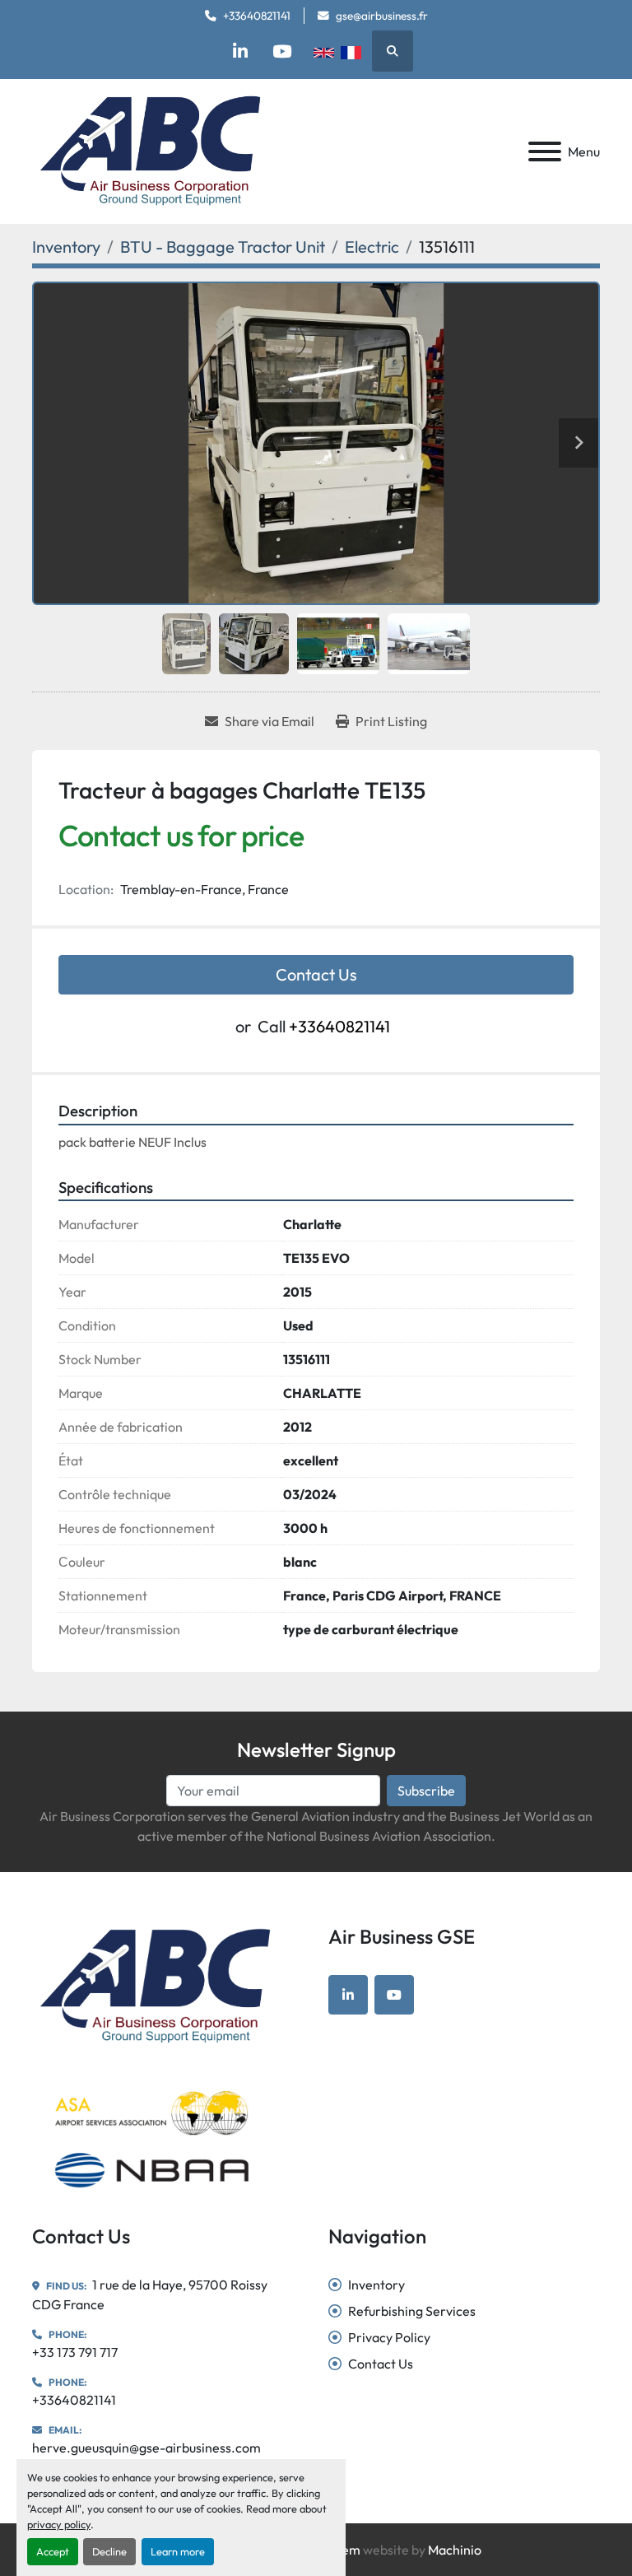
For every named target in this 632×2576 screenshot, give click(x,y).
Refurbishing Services (412, 2311)
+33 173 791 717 (75, 2352)
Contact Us (316, 974)
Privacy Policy (389, 2337)
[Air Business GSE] (155, 1985)
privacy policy (59, 2524)
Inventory (376, 2285)
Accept (53, 2551)
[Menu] (545, 151)
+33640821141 (257, 16)
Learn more (178, 2551)
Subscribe (426, 1791)
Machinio (455, 2550)
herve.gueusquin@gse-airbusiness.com (146, 2448)
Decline (109, 2551)
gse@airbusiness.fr (382, 16)
